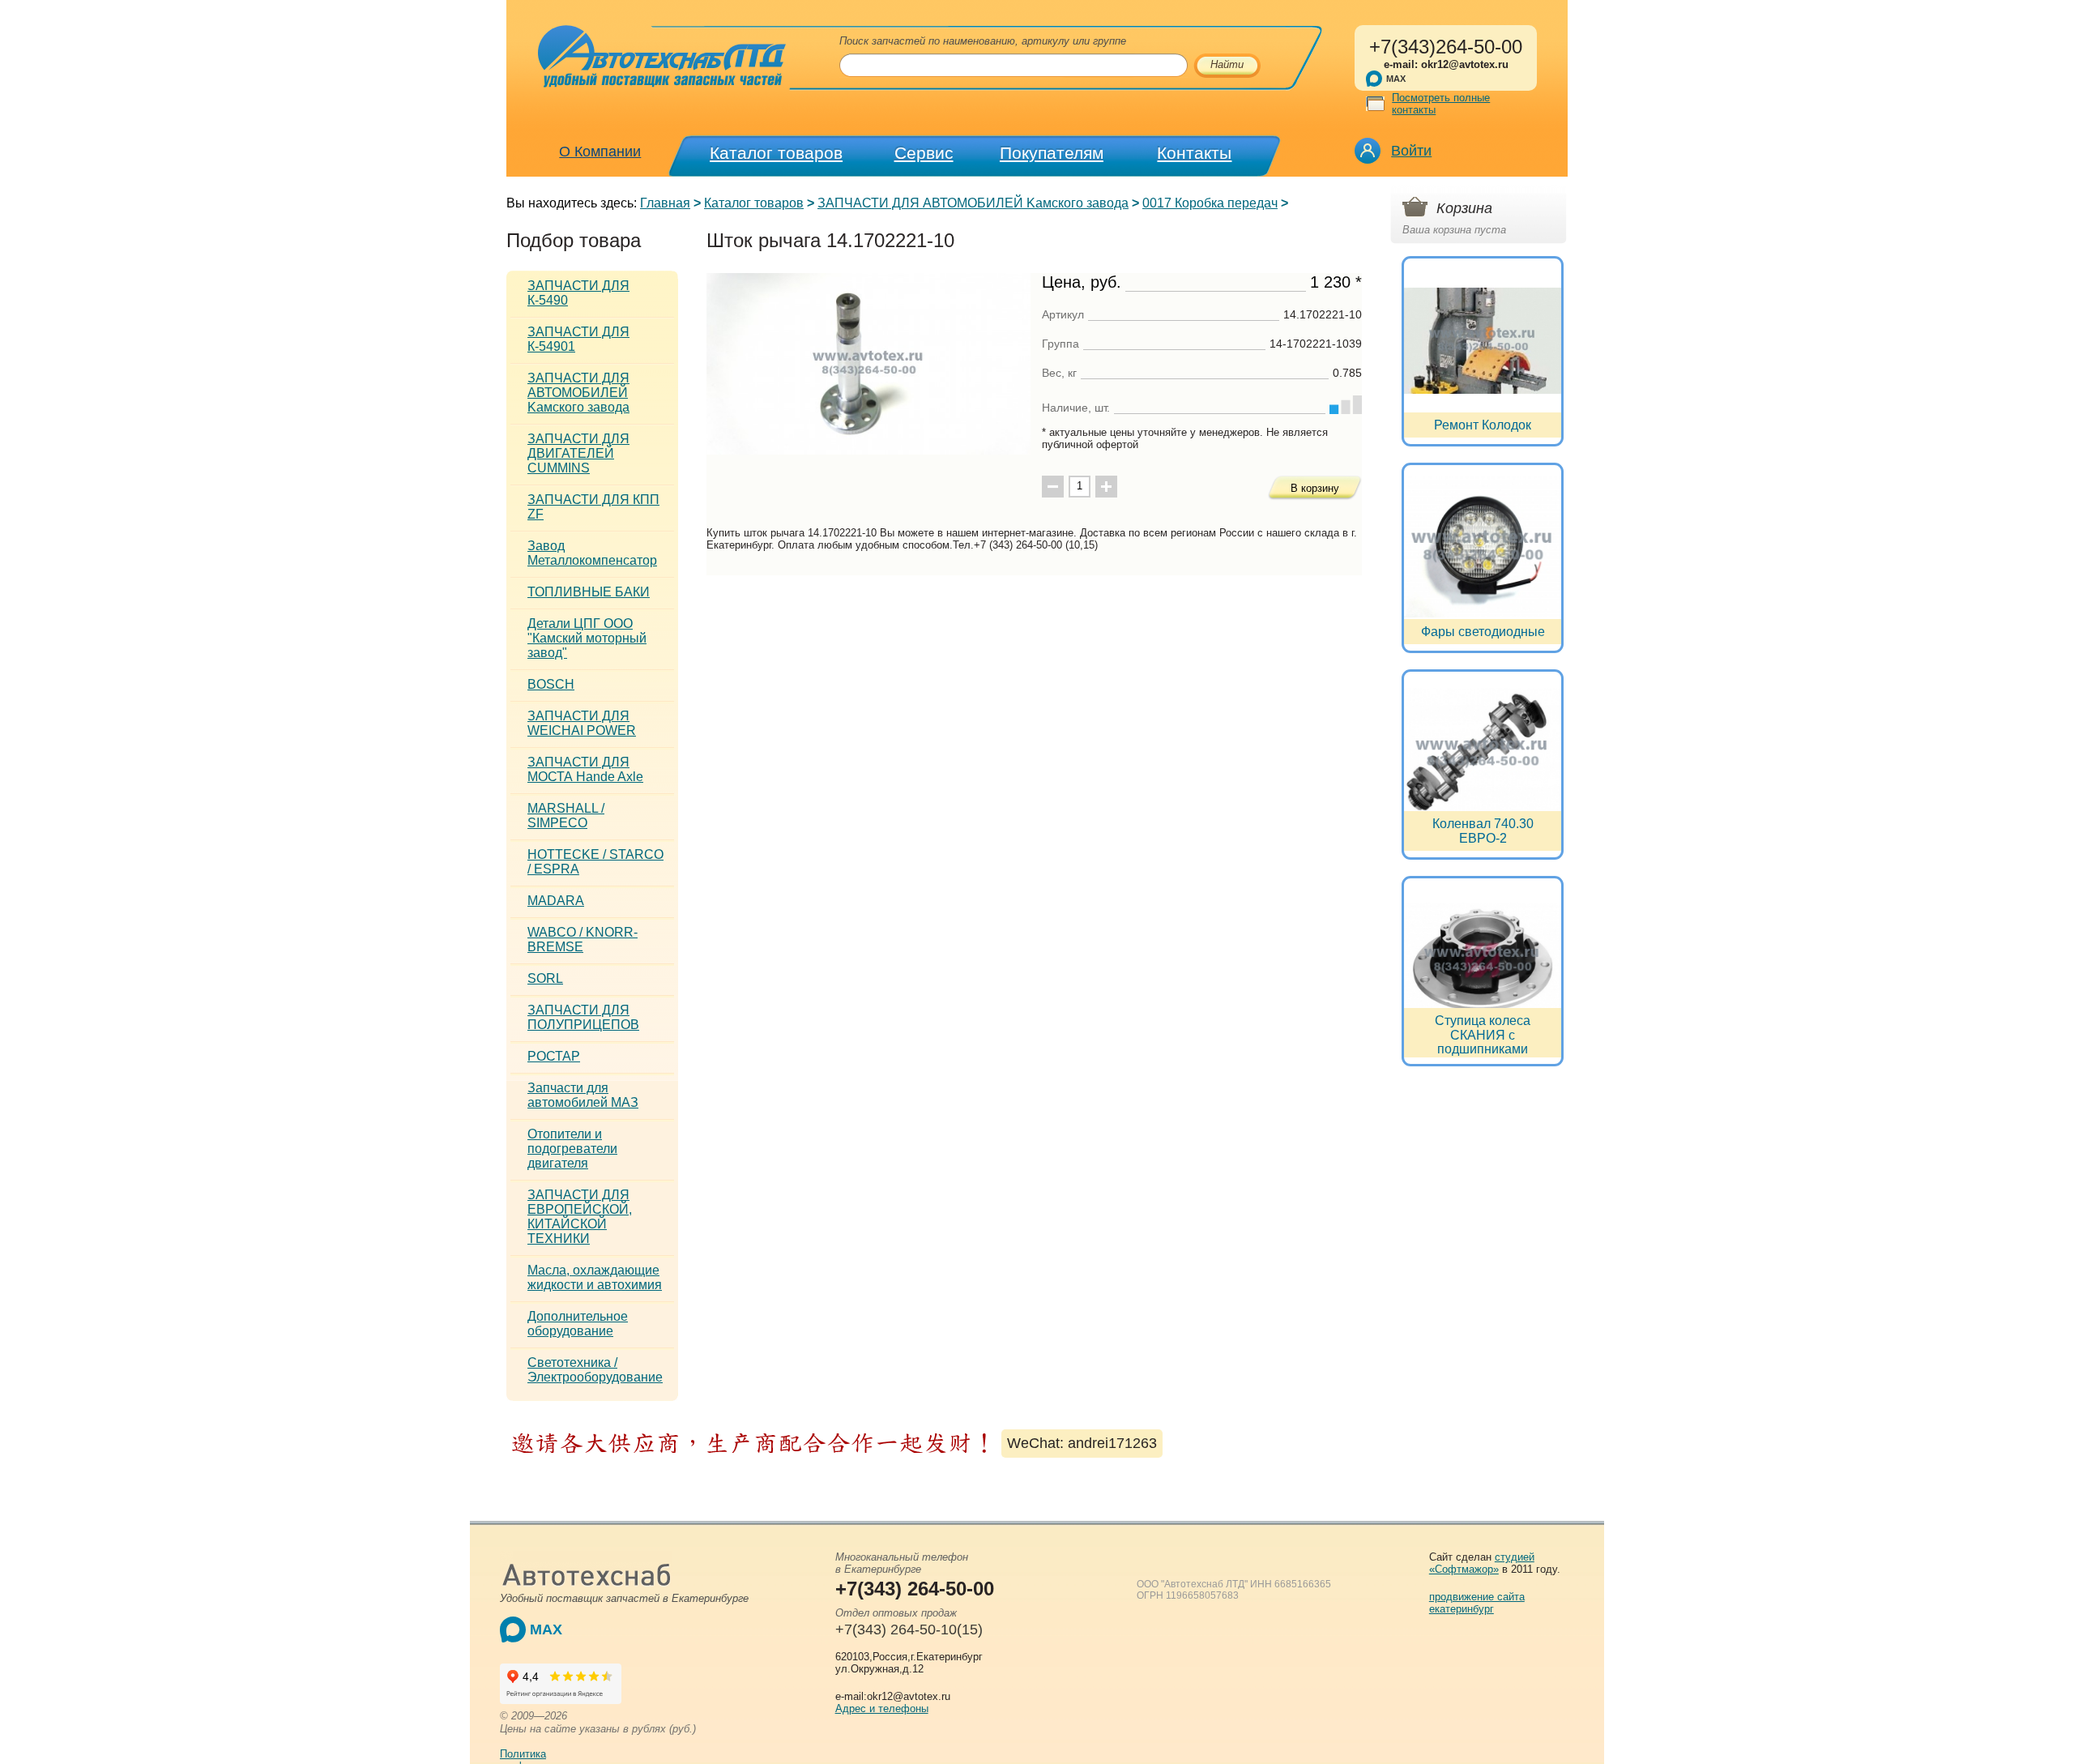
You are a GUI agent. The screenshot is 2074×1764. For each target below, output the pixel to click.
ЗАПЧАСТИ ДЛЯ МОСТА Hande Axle (585, 769)
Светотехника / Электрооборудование (595, 1370)
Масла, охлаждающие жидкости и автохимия (595, 1277)
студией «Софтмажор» (1482, 1563)
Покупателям (1052, 153)
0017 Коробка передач (1210, 203)
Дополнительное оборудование (578, 1324)
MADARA (556, 901)
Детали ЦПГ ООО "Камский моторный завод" (587, 638)
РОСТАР (554, 1056)
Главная (665, 203)
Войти (1411, 151)
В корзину (1315, 488)
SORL (545, 978)
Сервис (924, 153)
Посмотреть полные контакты (1441, 104)
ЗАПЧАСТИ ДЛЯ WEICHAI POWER (582, 723)
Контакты (1194, 153)
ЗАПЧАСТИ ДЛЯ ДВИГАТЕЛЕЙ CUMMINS (578, 453)
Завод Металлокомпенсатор (592, 553)
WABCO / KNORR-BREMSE (583, 940)
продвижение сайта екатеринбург (1477, 1603)
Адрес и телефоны (882, 1708)
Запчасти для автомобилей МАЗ (583, 1095)
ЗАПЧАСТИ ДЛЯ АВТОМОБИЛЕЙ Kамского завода (973, 203)
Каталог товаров (776, 153)
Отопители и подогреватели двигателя (572, 1149)
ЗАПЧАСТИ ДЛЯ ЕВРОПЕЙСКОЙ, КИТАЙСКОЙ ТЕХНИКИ (580, 1217)
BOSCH (551, 684)
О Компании (600, 152)
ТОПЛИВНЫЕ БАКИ (589, 592)
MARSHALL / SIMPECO (566, 816)
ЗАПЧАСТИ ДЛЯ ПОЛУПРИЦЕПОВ (583, 1017)
